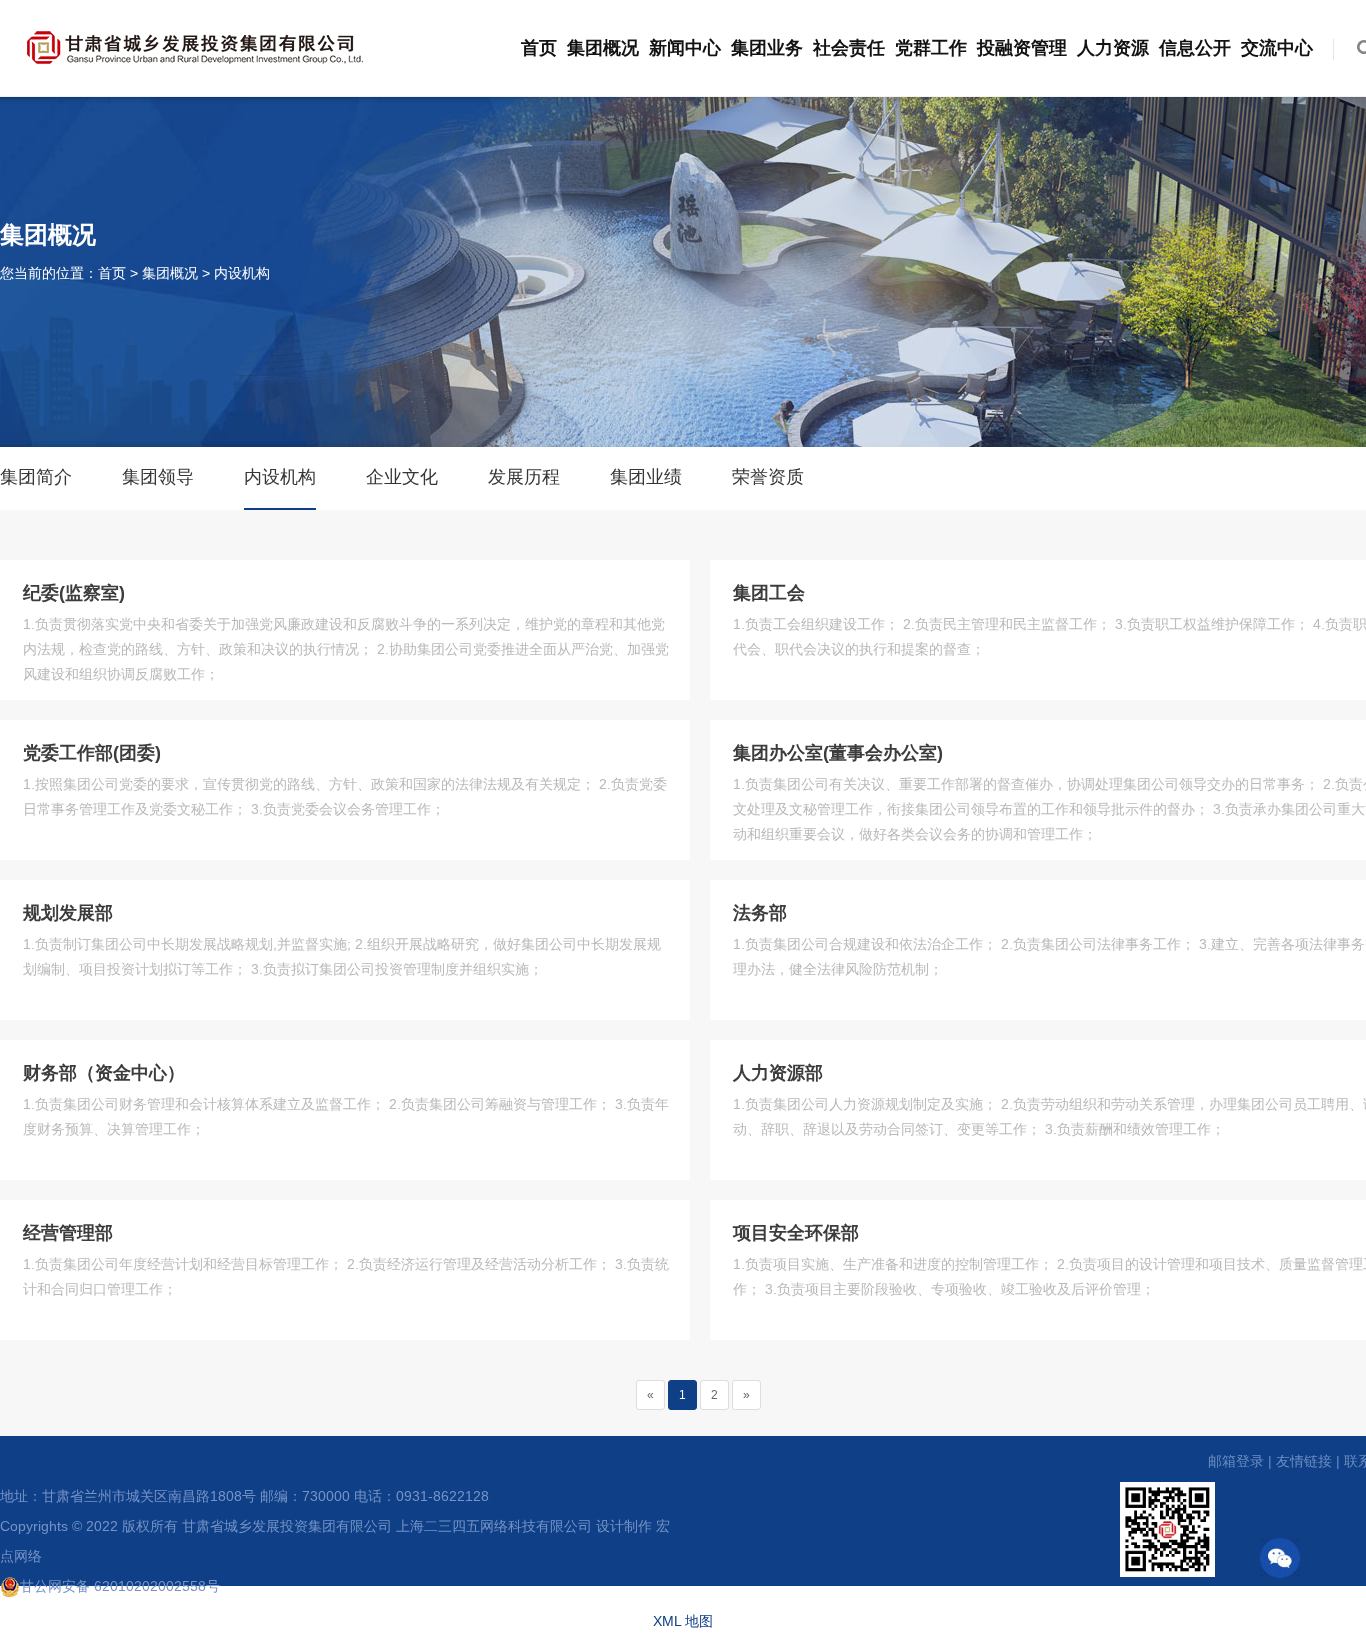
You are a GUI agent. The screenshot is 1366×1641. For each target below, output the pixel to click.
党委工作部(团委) (92, 753)
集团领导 (158, 477)
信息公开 (1195, 48)
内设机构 (242, 273)
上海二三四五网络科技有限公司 (494, 1526)
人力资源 (1113, 48)
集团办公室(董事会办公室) (838, 753)
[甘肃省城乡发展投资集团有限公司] (195, 44)
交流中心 (1277, 48)
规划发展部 (68, 913)
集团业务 (767, 48)
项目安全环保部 (796, 1233)
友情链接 (1304, 1461)
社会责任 (849, 48)
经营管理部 (68, 1233)
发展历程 (524, 477)
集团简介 (36, 477)
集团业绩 (646, 477)
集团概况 (603, 48)
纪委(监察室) (74, 593)
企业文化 (402, 477)
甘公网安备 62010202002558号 (120, 1586)
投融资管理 (1022, 48)
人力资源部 (778, 1073)
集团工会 (769, 593)
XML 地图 (683, 1621)
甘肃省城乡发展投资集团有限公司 (287, 1526)
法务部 (760, 913)
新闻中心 (685, 48)
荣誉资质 (768, 477)
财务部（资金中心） (104, 1073)
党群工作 (931, 48)
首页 (539, 48)
